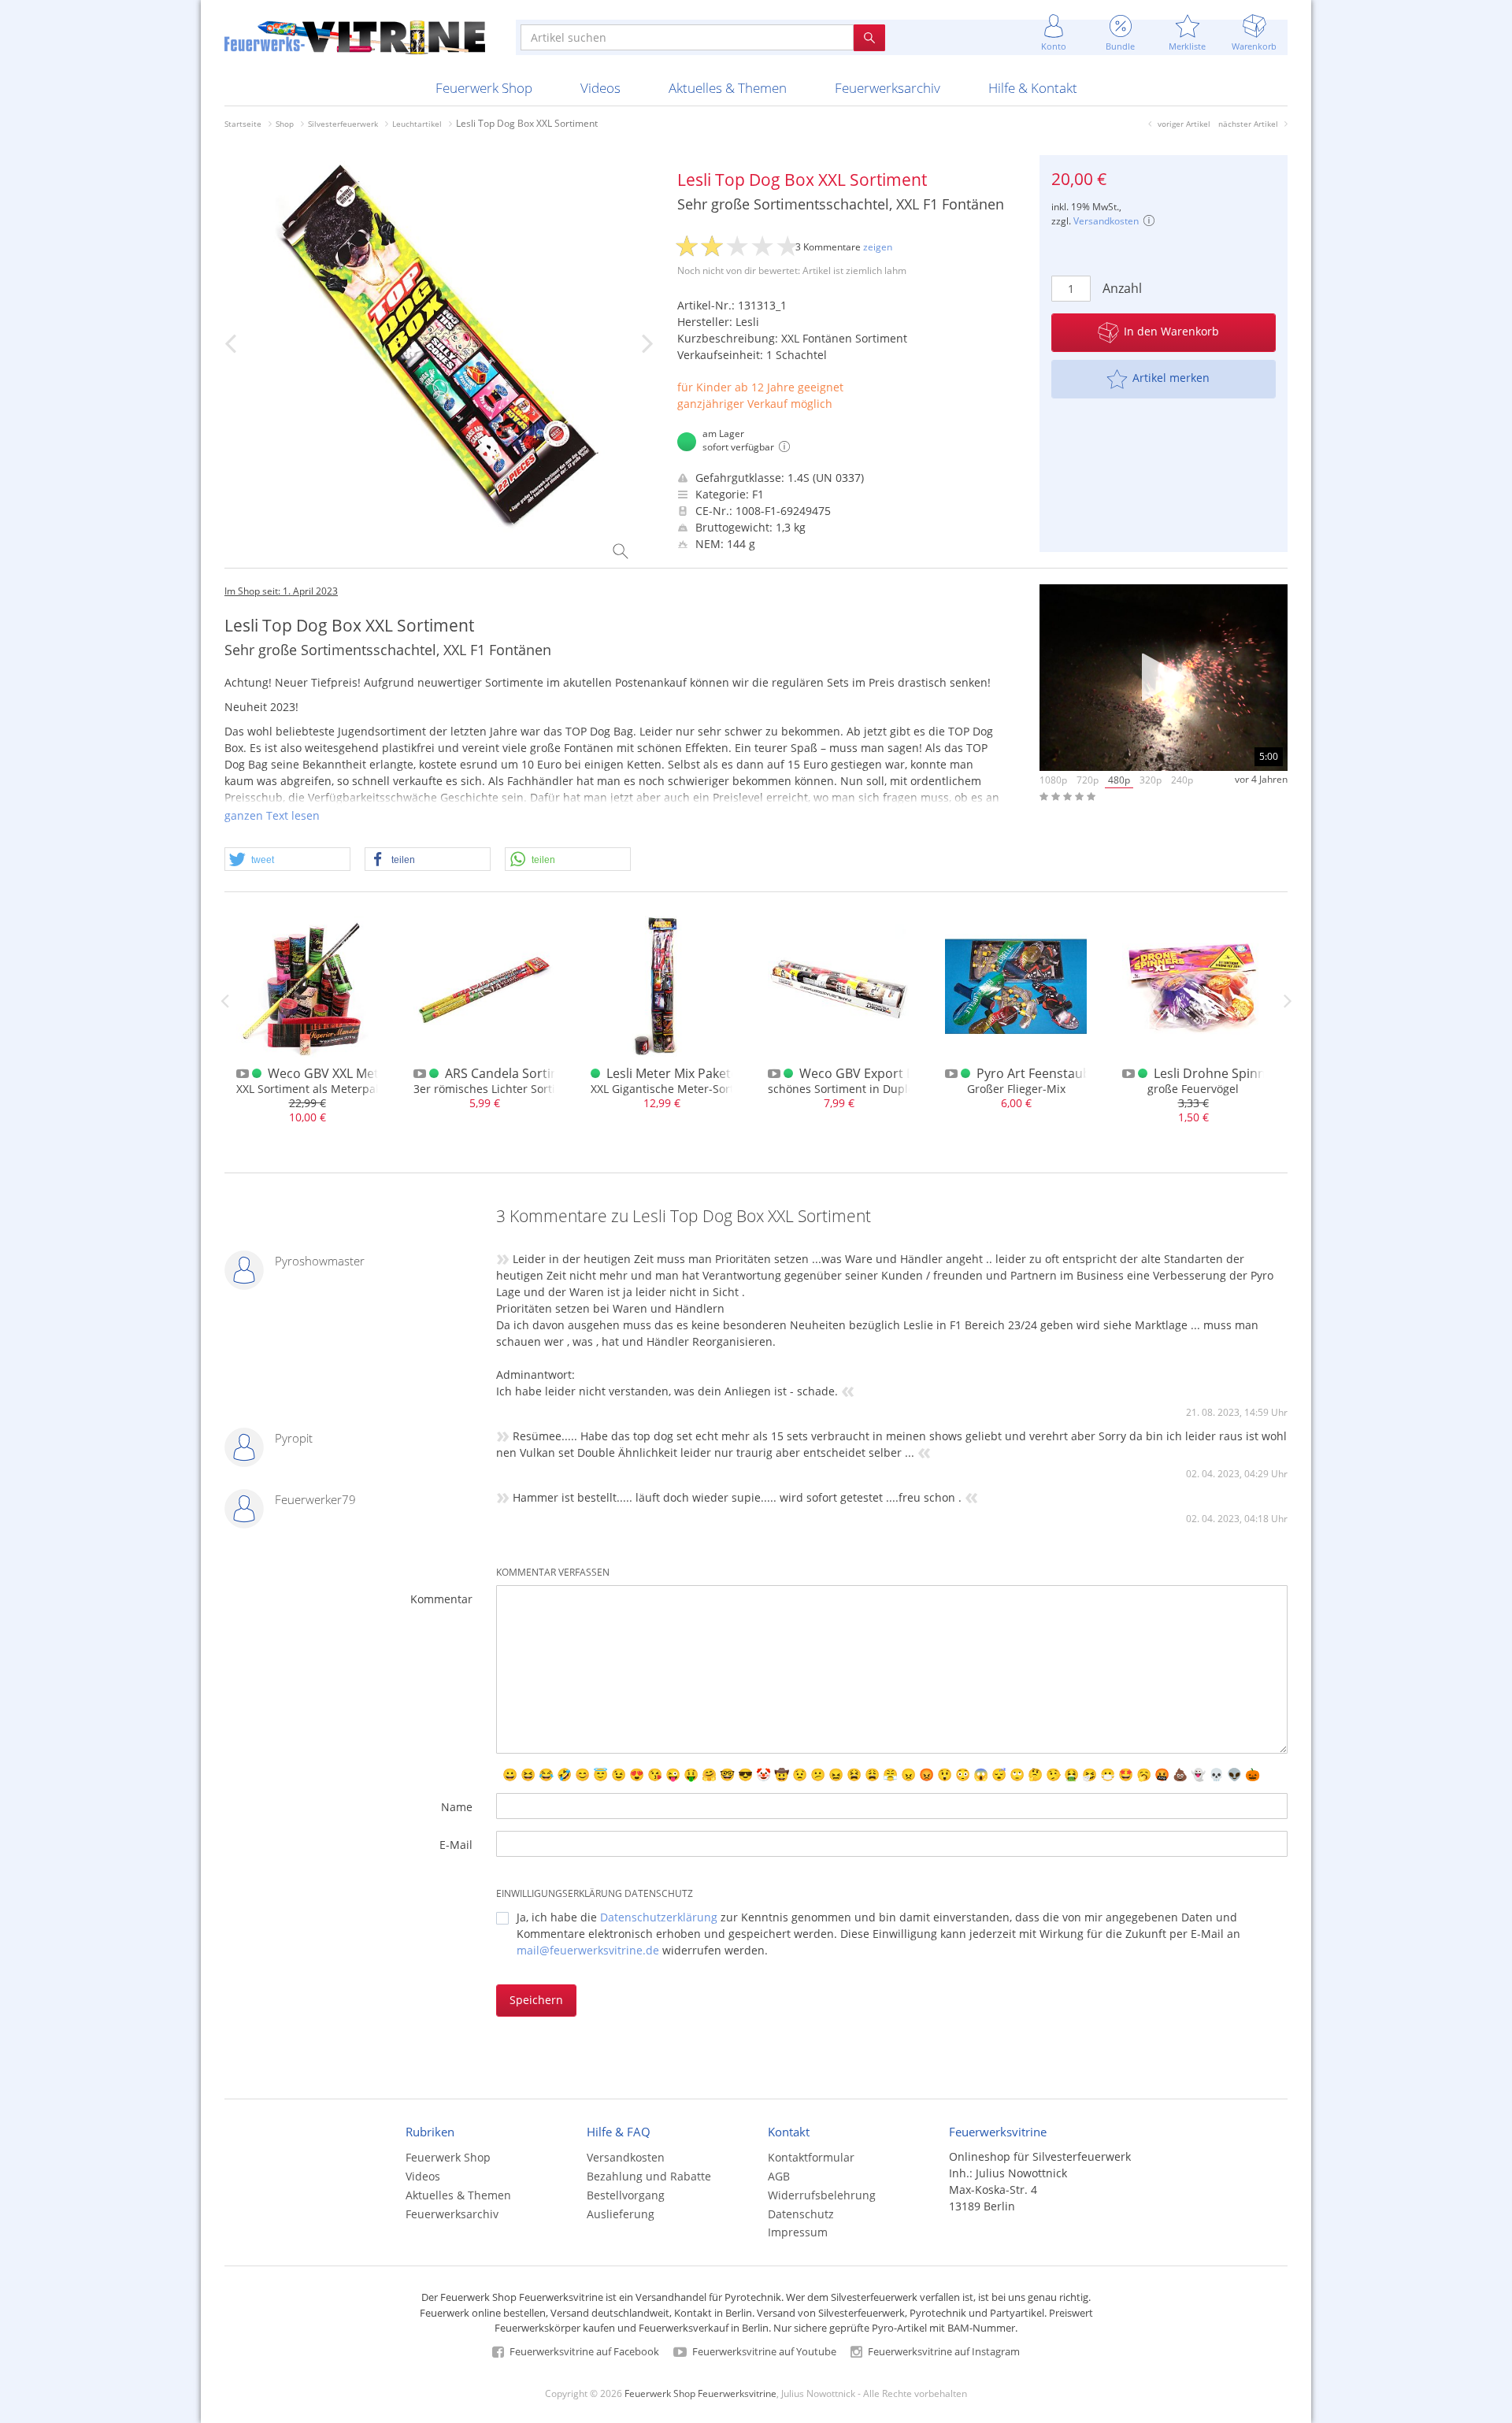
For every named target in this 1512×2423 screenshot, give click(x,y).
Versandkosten (1106, 221)
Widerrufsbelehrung (822, 2195)
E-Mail (456, 1845)
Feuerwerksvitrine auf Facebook (583, 2351)
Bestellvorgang (626, 2195)
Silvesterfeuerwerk (343, 124)
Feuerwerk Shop (484, 88)
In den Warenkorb (1171, 331)
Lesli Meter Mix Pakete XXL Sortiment (715, 1073)
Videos (600, 88)
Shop (285, 124)
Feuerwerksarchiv (888, 88)
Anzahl (1122, 288)
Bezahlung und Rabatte (649, 2176)
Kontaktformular (811, 2157)
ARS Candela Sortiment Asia (527, 1073)
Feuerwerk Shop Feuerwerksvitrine (700, 2393)
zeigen (878, 247)
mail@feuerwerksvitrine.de (588, 1950)
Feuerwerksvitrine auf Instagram (943, 2351)
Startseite (243, 124)
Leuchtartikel (417, 124)
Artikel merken (1171, 378)
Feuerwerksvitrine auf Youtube (763, 2351)
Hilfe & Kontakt (1033, 88)
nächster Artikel (1248, 124)
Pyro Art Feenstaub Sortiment (1065, 1073)
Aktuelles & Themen (728, 88)
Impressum (798, 2232)
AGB (779, 2176)
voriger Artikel (1184, 124)
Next (1288, 1001)
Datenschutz (801, 2214)
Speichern (536, 2000)
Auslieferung (621, 2214)
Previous (224, 1001)
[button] (287, 860)
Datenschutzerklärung (659, 1917)
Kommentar (441, 1599)
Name (457, 1807)
